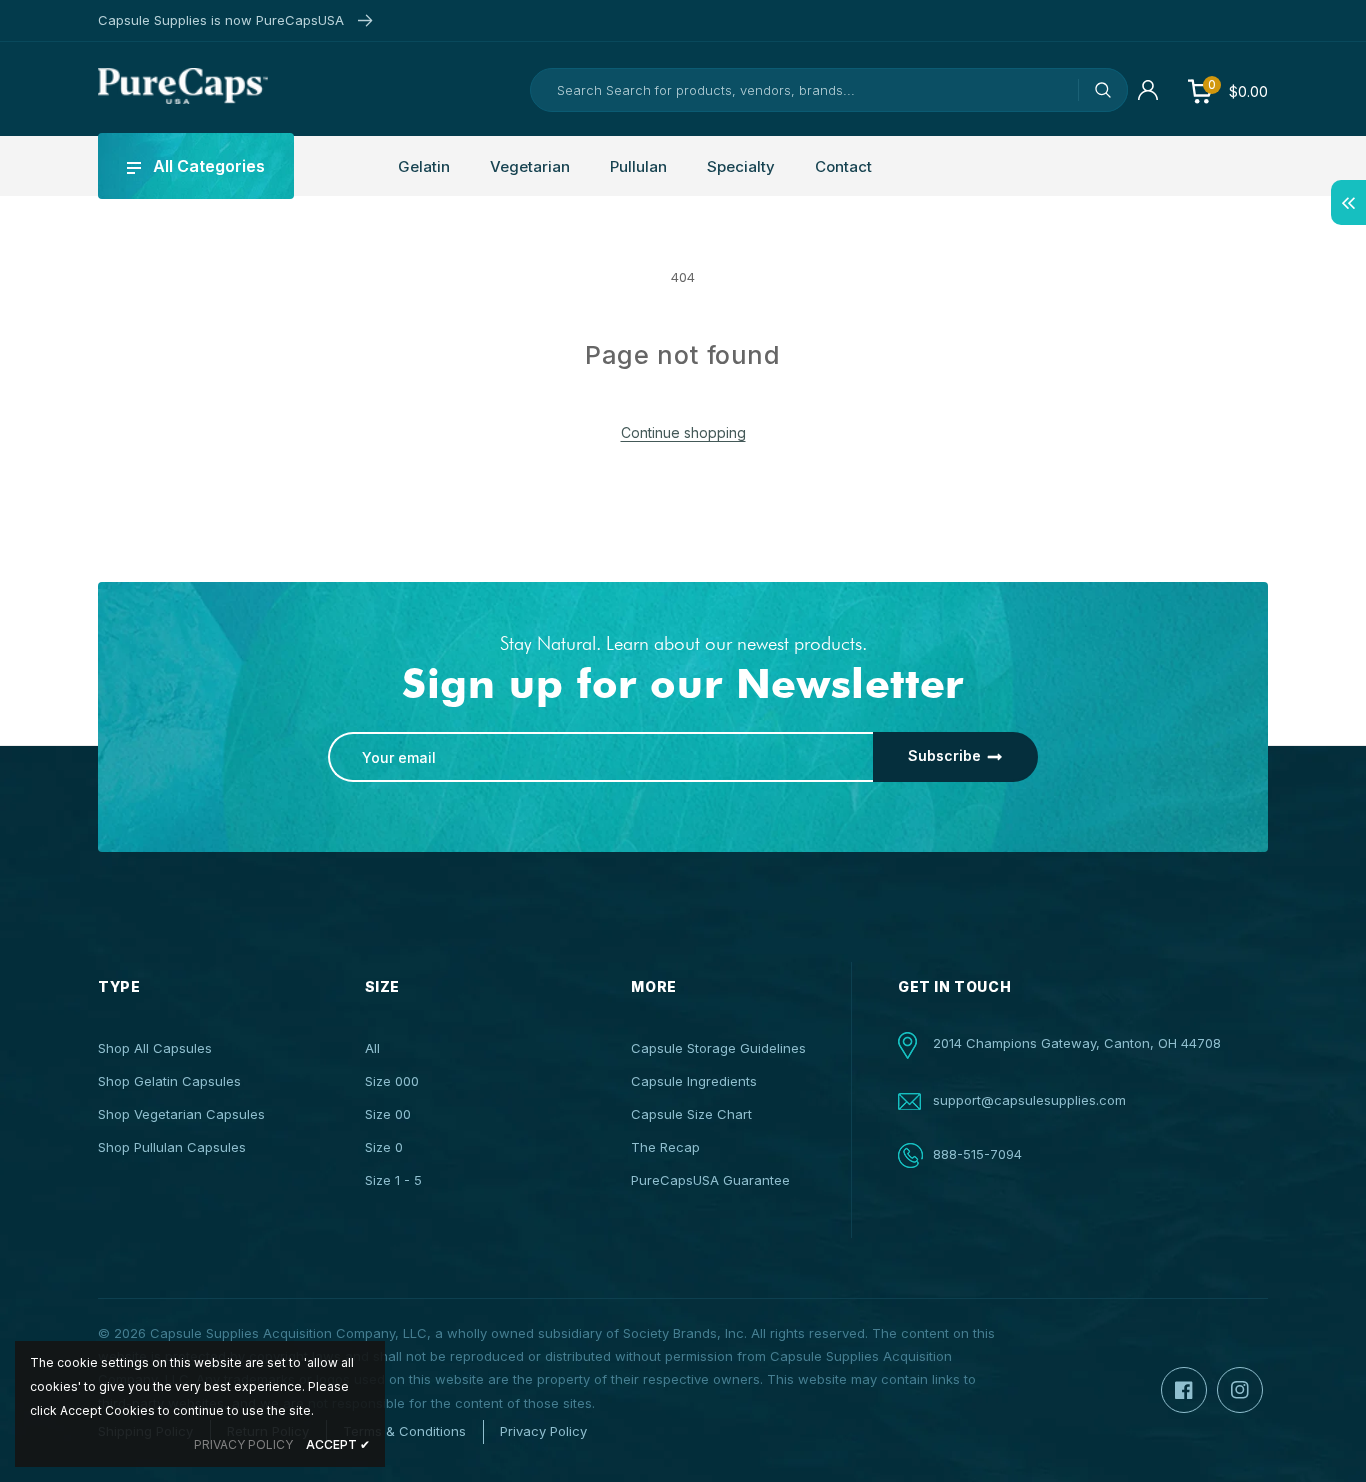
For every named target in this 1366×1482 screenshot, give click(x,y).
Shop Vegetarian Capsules (181, 1114)
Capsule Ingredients (694, 1081)
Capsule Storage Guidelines (718, 1048)
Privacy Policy (543, 1431)
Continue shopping (683, 432)
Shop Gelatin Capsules (169, 1081)
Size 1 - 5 (393, 1180)
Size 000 (392, 1081)
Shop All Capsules (155, 1048)
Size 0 (384, 1147)
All (372, 1048)
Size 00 (388, 1114)
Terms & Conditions (404, 1431)
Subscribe (944, 755)
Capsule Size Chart (691, 1114)
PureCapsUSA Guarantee (710, 1180)
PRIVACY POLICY (243, 1444)
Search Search (1103, 90)
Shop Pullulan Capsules (172, 1147)
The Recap (665, 1147)
